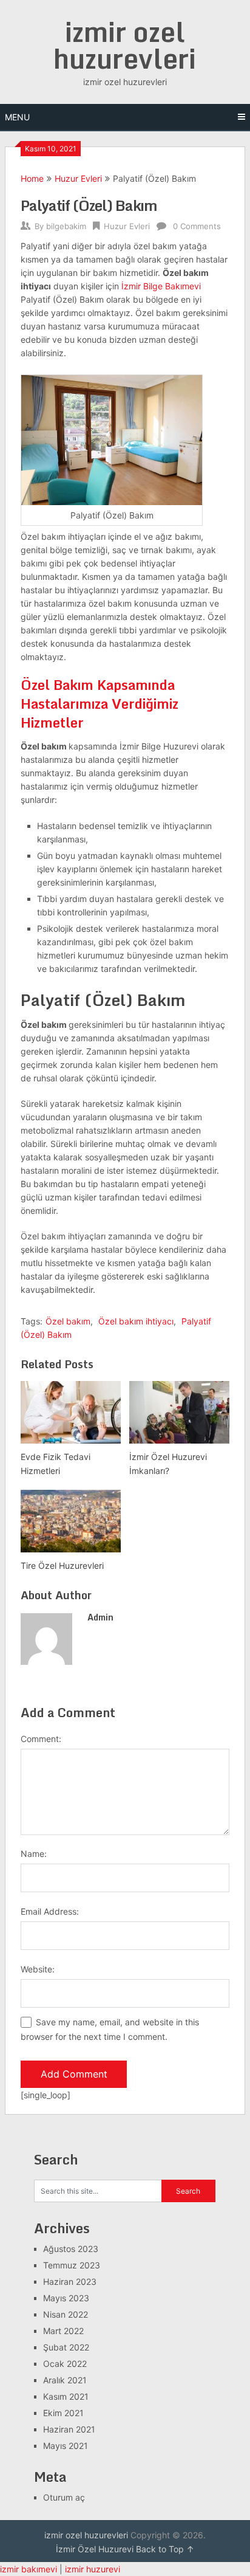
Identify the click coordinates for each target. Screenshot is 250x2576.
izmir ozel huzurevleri (125, 45)
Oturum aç (64, 2497)
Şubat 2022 (66, 2347)
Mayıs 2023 (66, 2298)
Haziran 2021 (69, 2429)
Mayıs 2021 (66, 2446)
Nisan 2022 (66, 2314)
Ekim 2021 (63, 2413)
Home (32, 178)
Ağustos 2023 (71, 2249)
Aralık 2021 (65, 2380)
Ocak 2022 (65, 2364)
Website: (38, 1969)
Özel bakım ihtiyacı (136, 1321)
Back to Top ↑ (165, 2549)
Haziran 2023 (70, 2282)
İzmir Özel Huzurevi (95, 2549)
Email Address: (50, 1911)
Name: (34, 1854)
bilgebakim (66, 226)
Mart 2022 (63, 2331)
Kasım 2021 (66, 2396)
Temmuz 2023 (72, 2265)
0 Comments (197, 226)
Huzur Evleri (78, 178)
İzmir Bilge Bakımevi (161, 286)
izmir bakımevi (29, 2569)
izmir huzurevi (93, 2569)
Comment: (41, 1739)
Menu (17, 117)
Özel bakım (68, 1321)
